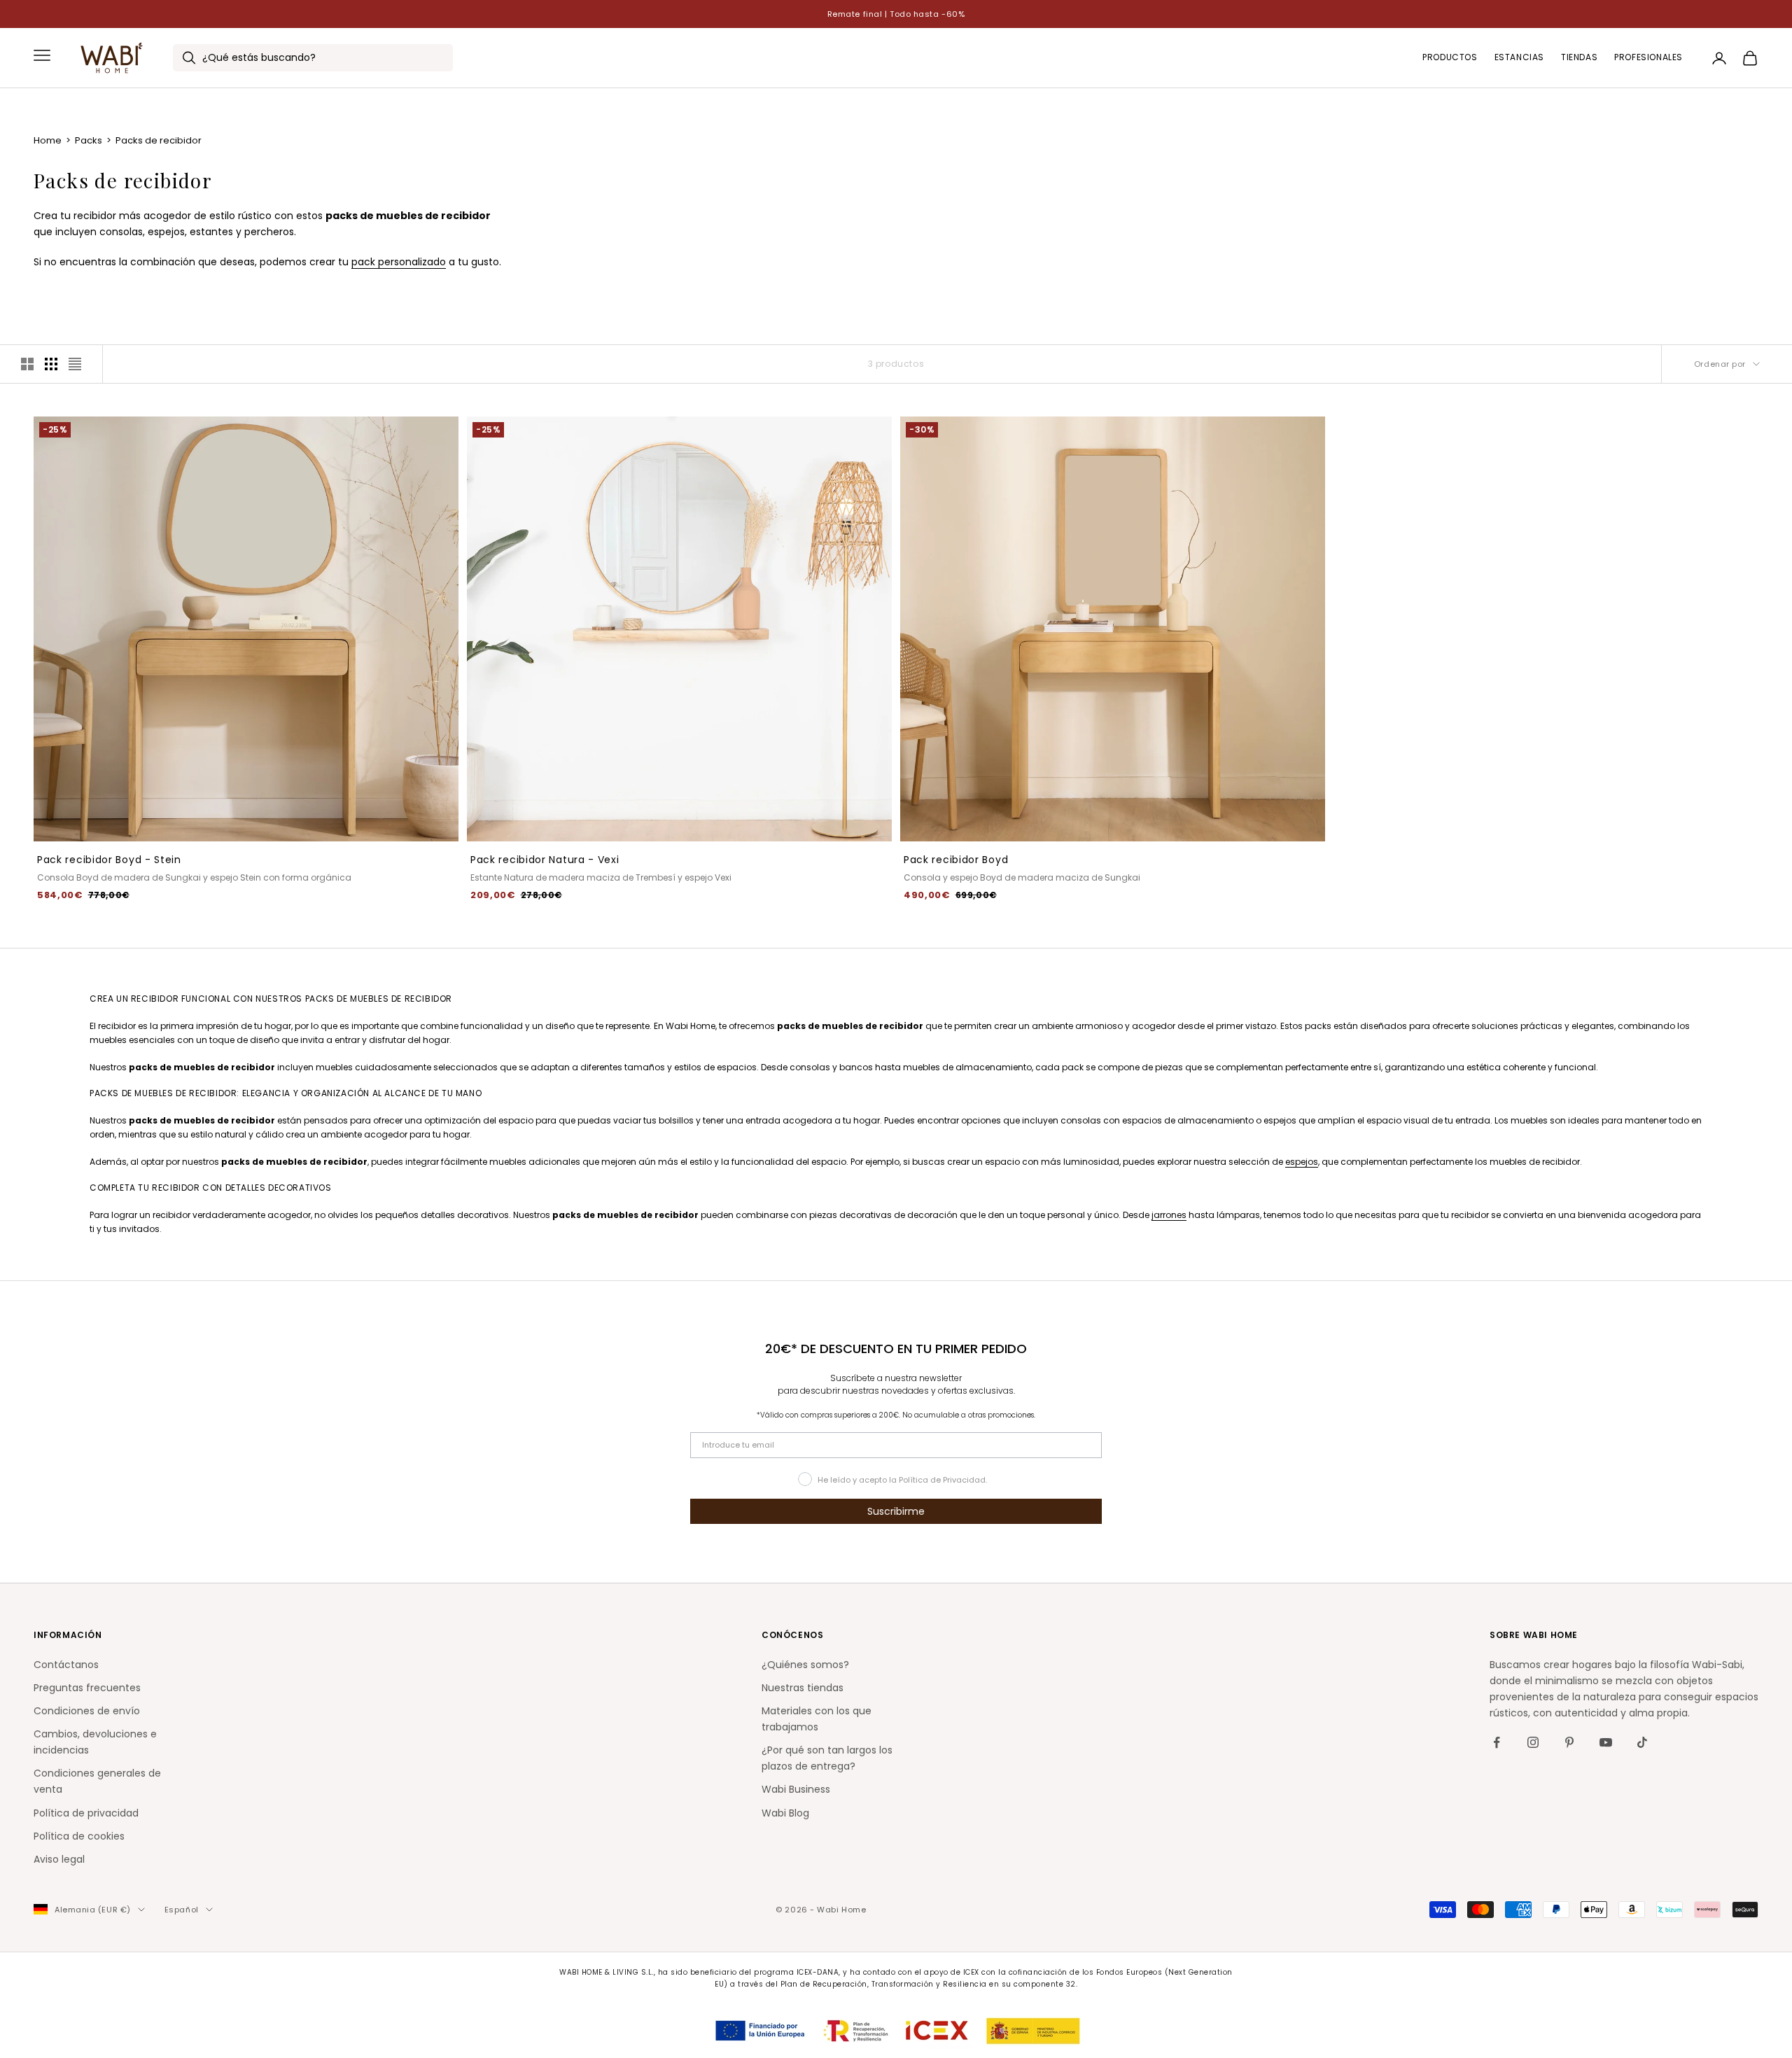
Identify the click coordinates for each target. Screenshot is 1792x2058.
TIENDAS (1579, 58)
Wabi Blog (785, 1813)
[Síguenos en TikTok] (1642, 1742)
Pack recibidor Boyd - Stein (109, 860)
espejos (1302, 1162)
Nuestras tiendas (803, 1688)
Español (182, 1910)
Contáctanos (66, 1665)
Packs (90, 140)
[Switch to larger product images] (27, 364)
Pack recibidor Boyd (956, 860)
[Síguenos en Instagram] (1533, 1742)
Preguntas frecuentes (87, 1688)
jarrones (1169, 1215)
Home (49, 140)
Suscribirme (896, 1511)
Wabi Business (796, 1789)
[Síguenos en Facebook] (1497, 1742)
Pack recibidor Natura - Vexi (545, 860)
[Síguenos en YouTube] (1606, 1742)
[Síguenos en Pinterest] (1569, 1742)
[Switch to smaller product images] (51, 364)
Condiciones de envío (87, 1711)
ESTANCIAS (1519, 58)
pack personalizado (399, 262)
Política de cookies (79, 1836)
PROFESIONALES (1648, 58)
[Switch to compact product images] (75, 364)
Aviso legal (59, 1859)
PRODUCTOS (1450, 58)
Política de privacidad (86, 1813)
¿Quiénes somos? (805, 1665)
